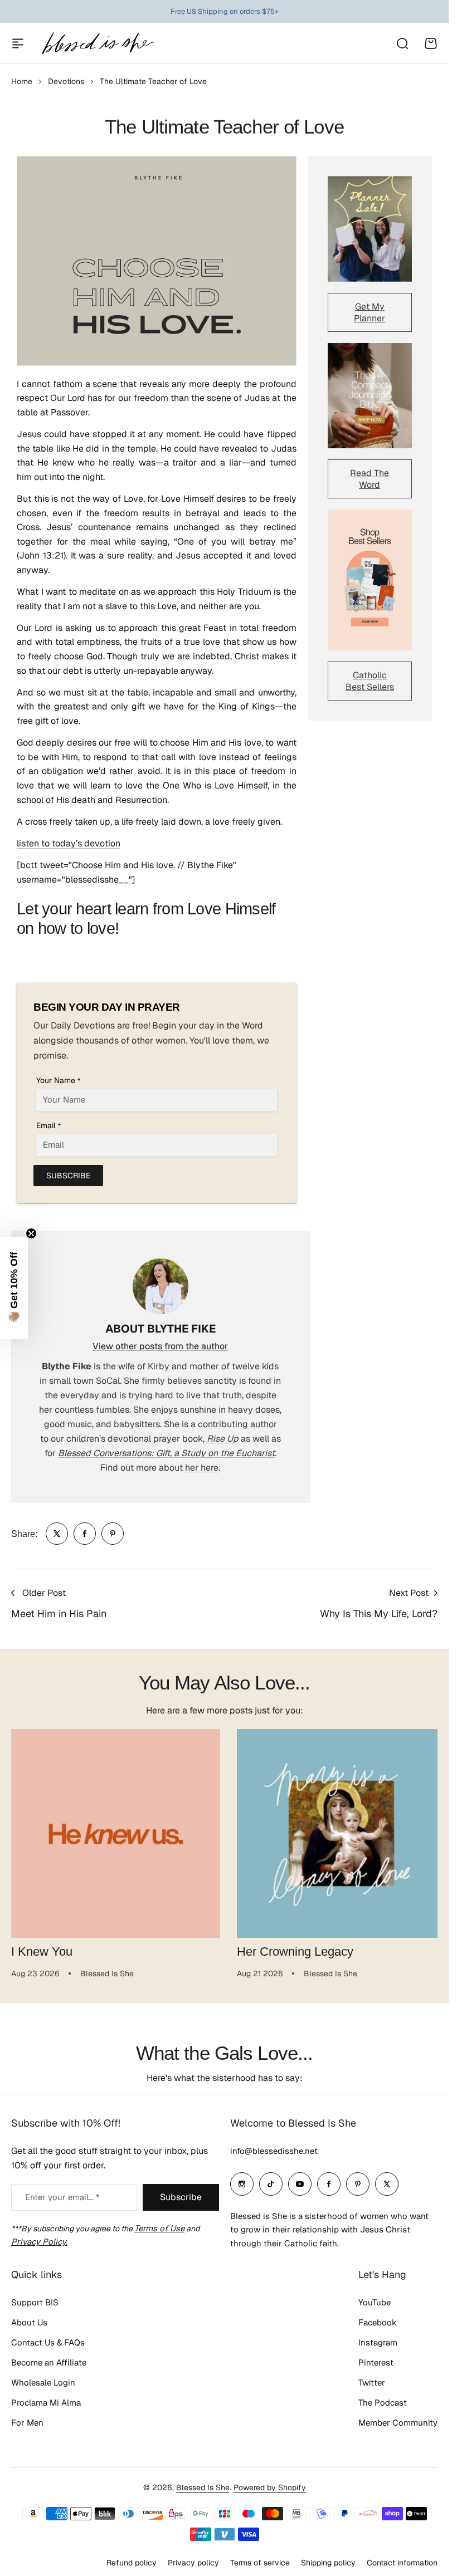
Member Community (398, 2419)
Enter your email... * (62, 2193)
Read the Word (370, 479)
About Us (29, 2318)
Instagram (378, 2339)
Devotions (66, 81)
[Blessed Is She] (98, 43)
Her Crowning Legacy (291, 1948)
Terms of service (260, 2559)
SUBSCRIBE (68, 1176)
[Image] (370, 229)
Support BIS (35, 2298)
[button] (14, 1288)
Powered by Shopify (270, 2483)
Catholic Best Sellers (370, 681)
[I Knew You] (114, 1831)
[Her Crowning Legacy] (336, 1831)
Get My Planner (370, 312)
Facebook (378, 2318)
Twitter (372, 2379)
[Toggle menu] (18, 43)
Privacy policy (193, 2559)
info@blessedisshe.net (274, 2146)
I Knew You (42, 1948)
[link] (57, 1534)
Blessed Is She (203, 2483)
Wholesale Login (43, 2379)
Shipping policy (328, 2559)
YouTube (375, 2298)
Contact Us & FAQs (48, 2339)
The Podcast (383, 2399)
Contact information (402, 2559)
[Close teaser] (31, 1233)
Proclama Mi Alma (46, 2399)
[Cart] (431, 43)
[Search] (402, 43)
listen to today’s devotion (69, 843)
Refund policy (132, 2559)
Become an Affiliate (49, 2359)
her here (202, 1468)
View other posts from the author (160, 1346)
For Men (27, 2419)
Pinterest (376, 2359)
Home (22, 81)
